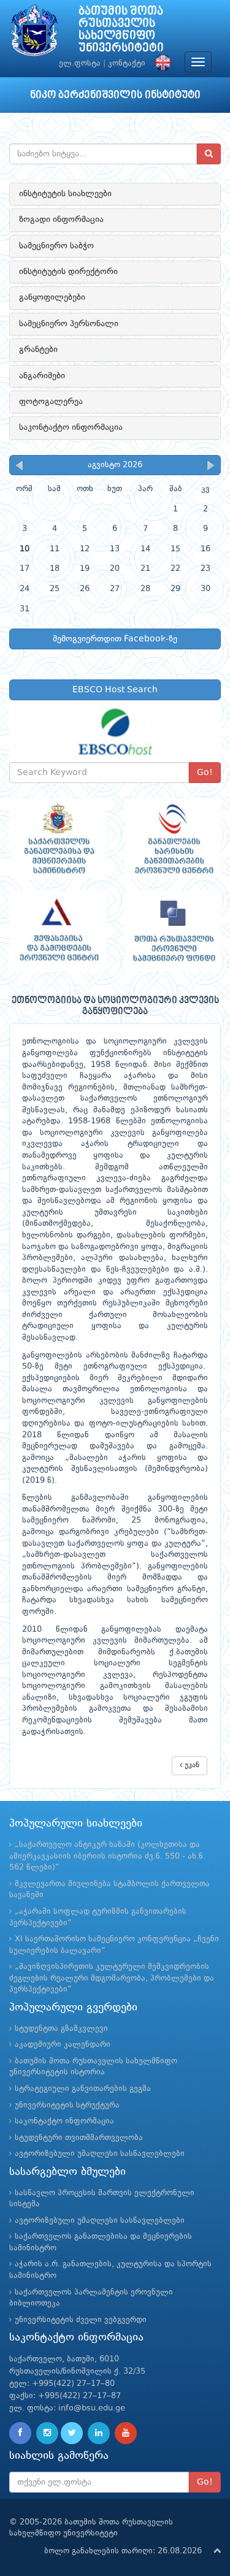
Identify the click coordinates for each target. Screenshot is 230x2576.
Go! (205, 773)
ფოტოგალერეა (51, 402)
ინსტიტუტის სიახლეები (65, 194)
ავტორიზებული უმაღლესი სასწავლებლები (100, 2154)
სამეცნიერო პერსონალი (69, 324)
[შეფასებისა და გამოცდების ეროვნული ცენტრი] (58, 931)
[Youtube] (126, 2433)
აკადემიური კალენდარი (63, 2045)
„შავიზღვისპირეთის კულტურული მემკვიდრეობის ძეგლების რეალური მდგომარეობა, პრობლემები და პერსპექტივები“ (112, 1978)
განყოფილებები (52, 297)
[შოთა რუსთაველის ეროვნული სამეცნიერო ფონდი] (173, 931)
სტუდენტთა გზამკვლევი (61, 2029)
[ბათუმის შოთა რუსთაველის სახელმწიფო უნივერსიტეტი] (34, 33)
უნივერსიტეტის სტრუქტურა (67, 2105)
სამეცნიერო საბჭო (56, 246)
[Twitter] (72, 2433)
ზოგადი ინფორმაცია (61, 220)
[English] (160, 63)
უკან (191, 1765)
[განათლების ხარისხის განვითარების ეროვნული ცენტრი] (173, 839)
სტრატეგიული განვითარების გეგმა (83, 2089)
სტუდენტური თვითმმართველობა (79, 2138)
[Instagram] (47, 2433)
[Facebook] (20, 2433)
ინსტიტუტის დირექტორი (68, 272)
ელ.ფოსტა (80, 63)
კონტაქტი (127, 63)
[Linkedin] (99, 2433)
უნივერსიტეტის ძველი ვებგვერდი (81, 2320)
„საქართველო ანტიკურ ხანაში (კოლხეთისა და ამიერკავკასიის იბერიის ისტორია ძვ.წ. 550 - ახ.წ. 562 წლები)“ (107, 1856)
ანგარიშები (42, 376)
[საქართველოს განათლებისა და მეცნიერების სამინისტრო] (58, 839)
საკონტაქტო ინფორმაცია (71, 427)
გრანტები (38, 350)
